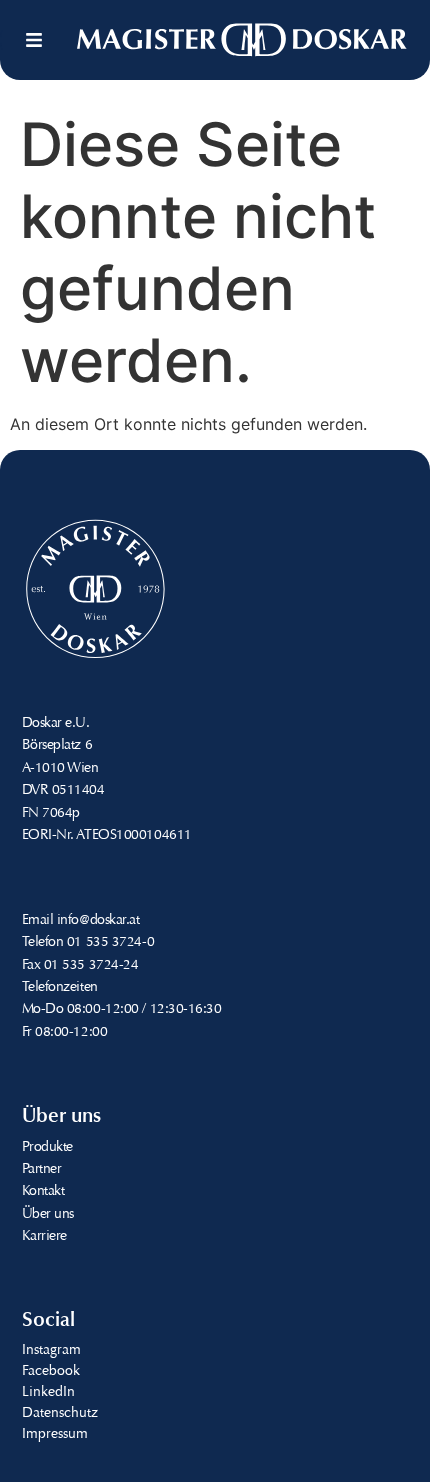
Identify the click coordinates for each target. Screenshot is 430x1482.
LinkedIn (48, 1393)
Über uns (48, 1215)
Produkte (47, 1148)
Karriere (44, 1237)
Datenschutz (60, 1414)
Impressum (55, 1435)
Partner (42, 1170)
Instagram (51, 1351)
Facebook (51, 1372)
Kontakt (43, 1192)
